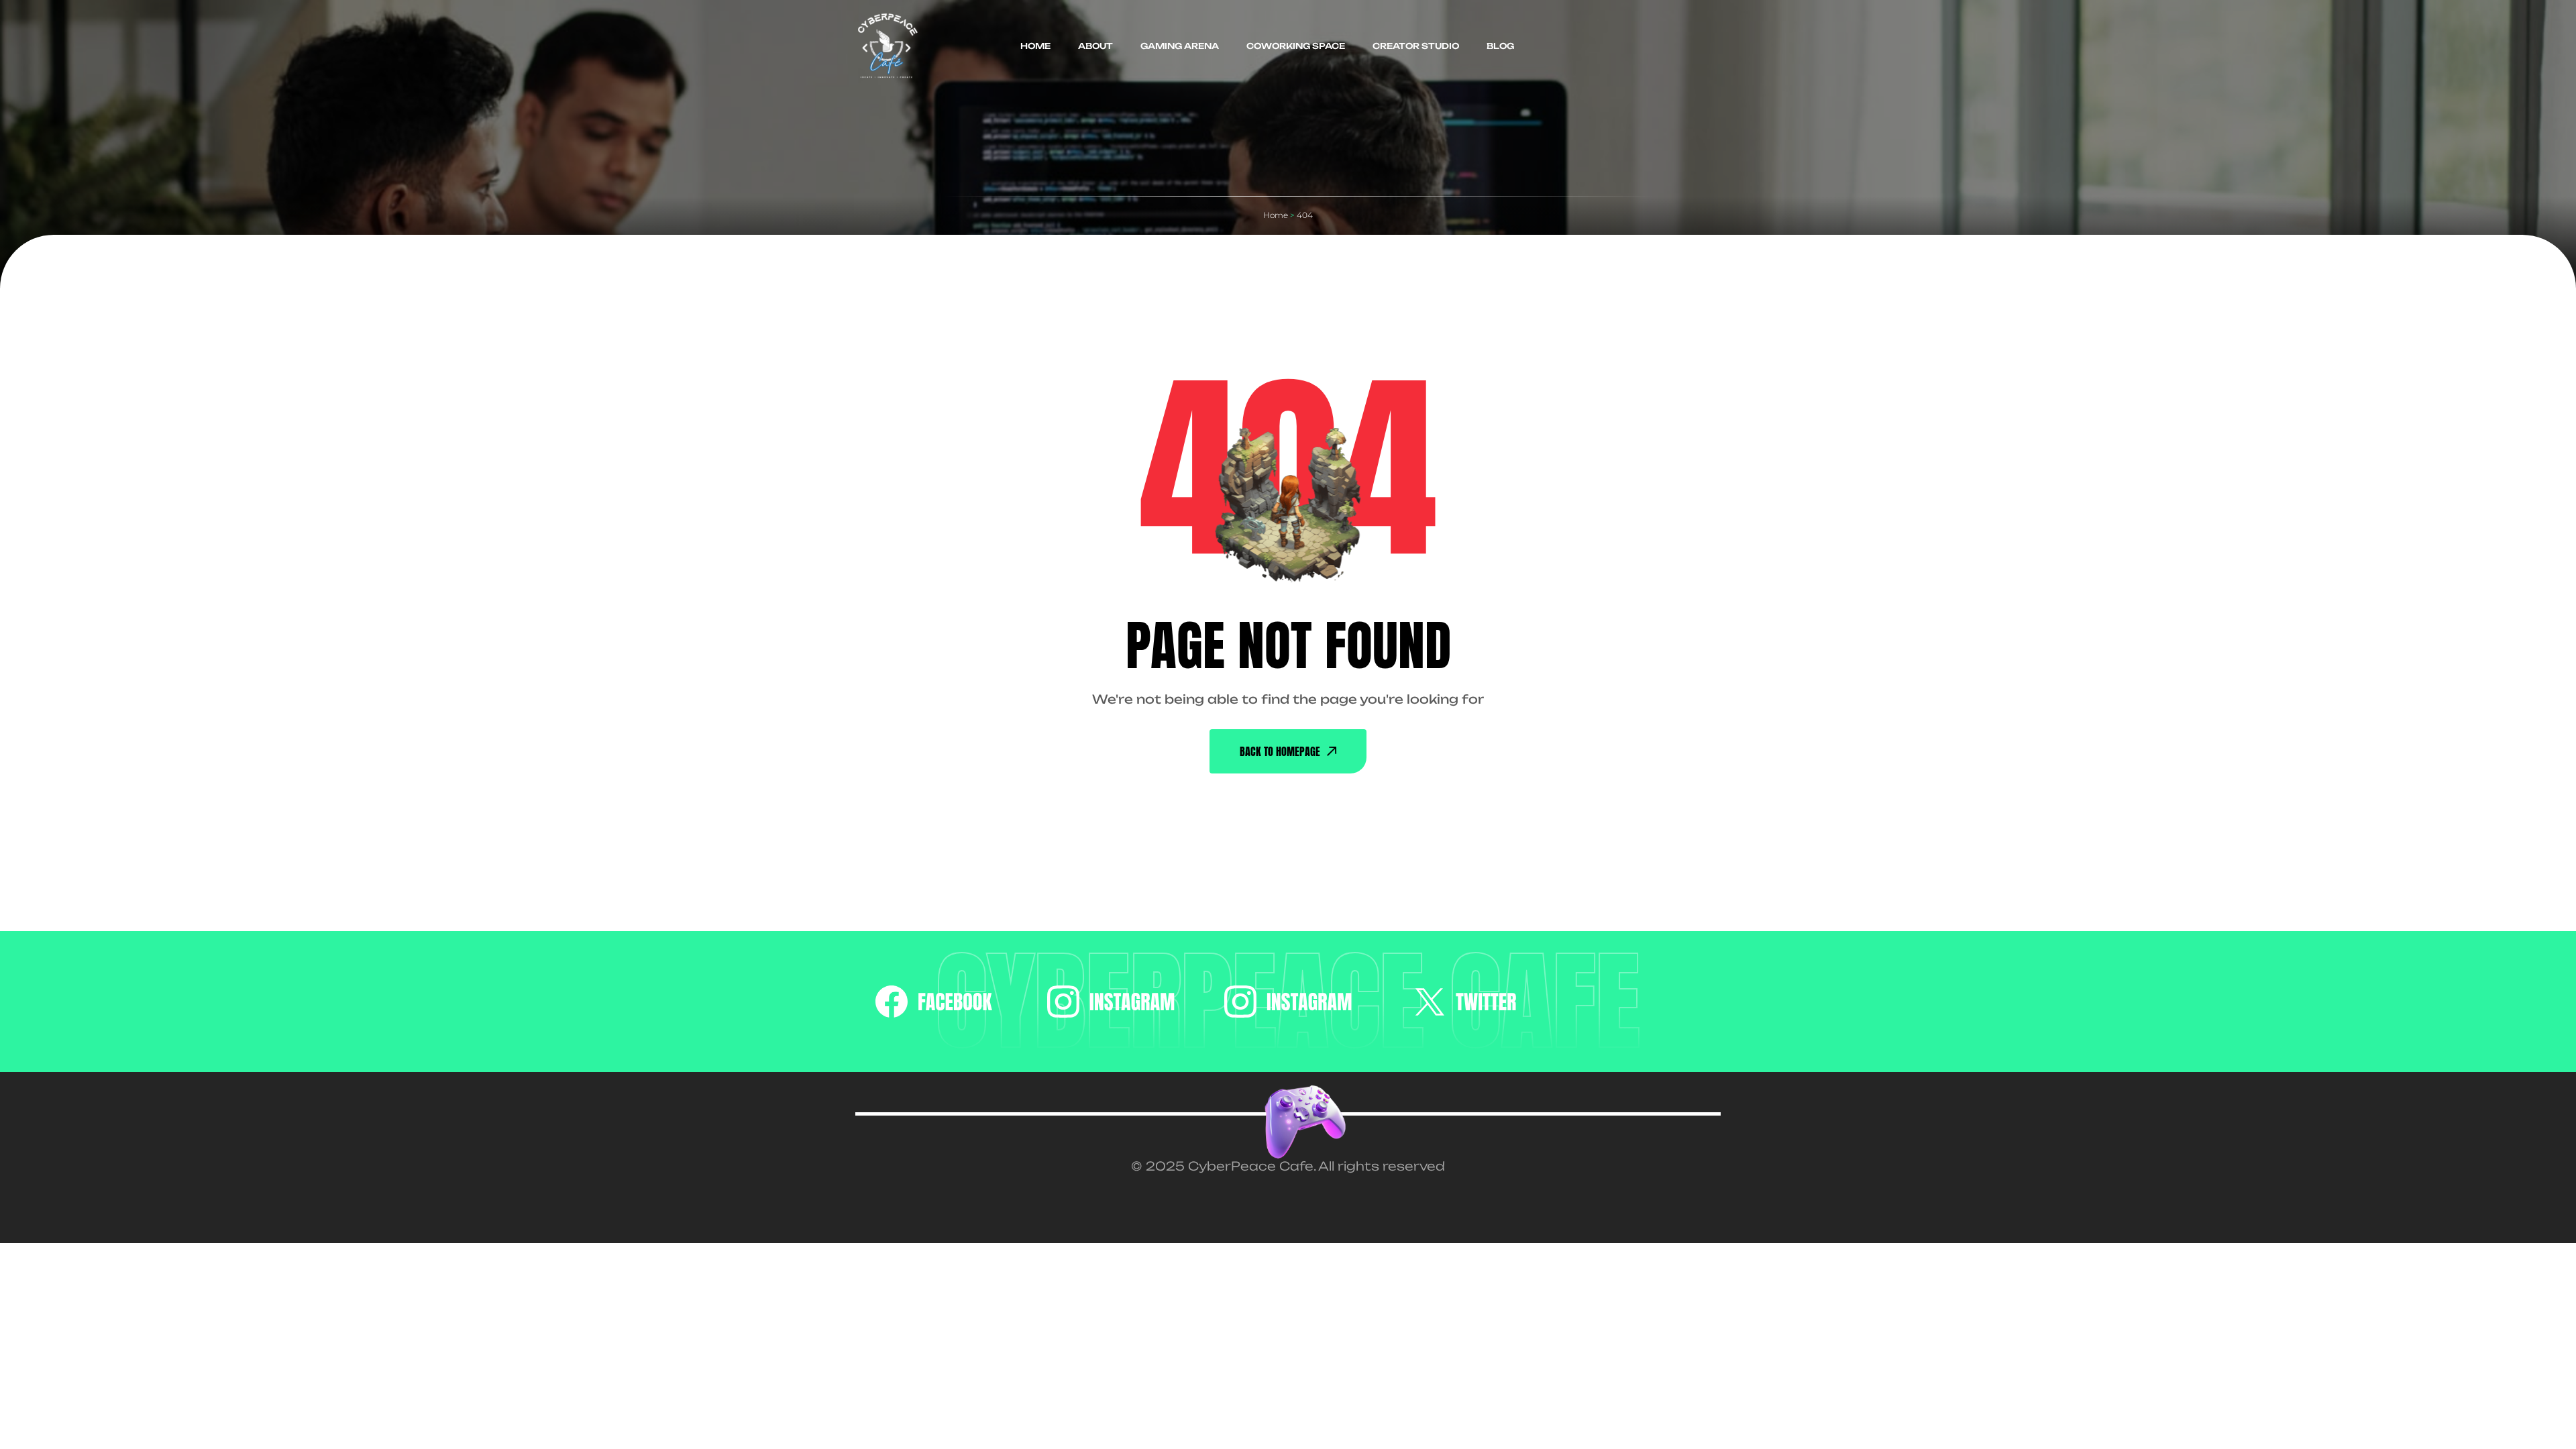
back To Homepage (1280, 751)
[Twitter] (1465, 1002)
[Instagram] (1111, 1002)
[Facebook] (934, 1002)
